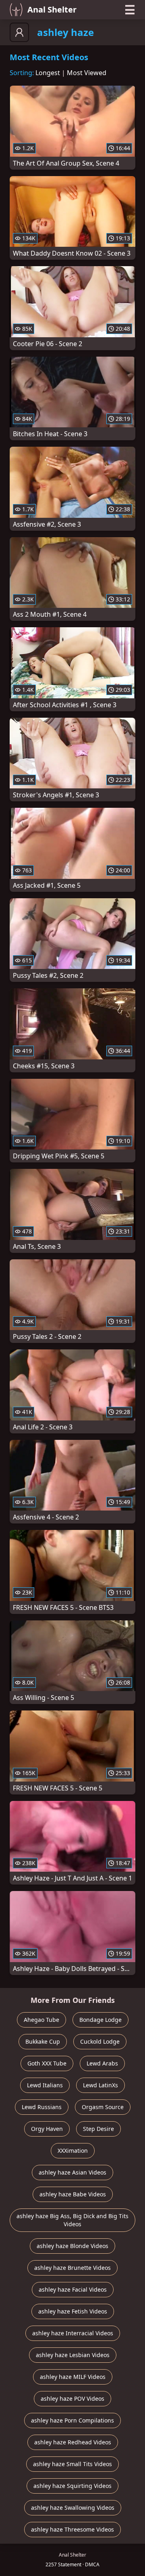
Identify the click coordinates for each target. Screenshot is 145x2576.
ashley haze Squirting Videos (72, 2486)
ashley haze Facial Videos (73, 2289)
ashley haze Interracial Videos (73, 2333)
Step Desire (98, 2129)
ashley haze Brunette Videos (72, 2268)
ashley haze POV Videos (72, 2398)
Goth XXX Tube (47, 2063)
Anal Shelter (52, 9)
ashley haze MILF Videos (73, 2377)
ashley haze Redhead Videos (73, 2442)
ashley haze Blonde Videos (72, 2246)
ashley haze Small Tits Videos (72, 2464)
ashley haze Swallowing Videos (73, 2508)
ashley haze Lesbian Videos (73, 2355)
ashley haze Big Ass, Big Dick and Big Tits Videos (72, 2220)
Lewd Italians (45, 2085)
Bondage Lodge (100, 2020)
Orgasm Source (103, 2107)
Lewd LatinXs (100, 2085)
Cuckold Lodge (100, 2041)
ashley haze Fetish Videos (73, 2311)
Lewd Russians (42, 2107)
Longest (48, 73)
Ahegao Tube (41, 2020)
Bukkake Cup (43, 2041)
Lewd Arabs (102, 2063)
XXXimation (73, 2151)
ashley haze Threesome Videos (72, 2529)
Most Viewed (87, 73)
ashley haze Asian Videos (72, 2172)
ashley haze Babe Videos (73, 2194)
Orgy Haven (47, 2129)
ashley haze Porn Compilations (72, 2420)
